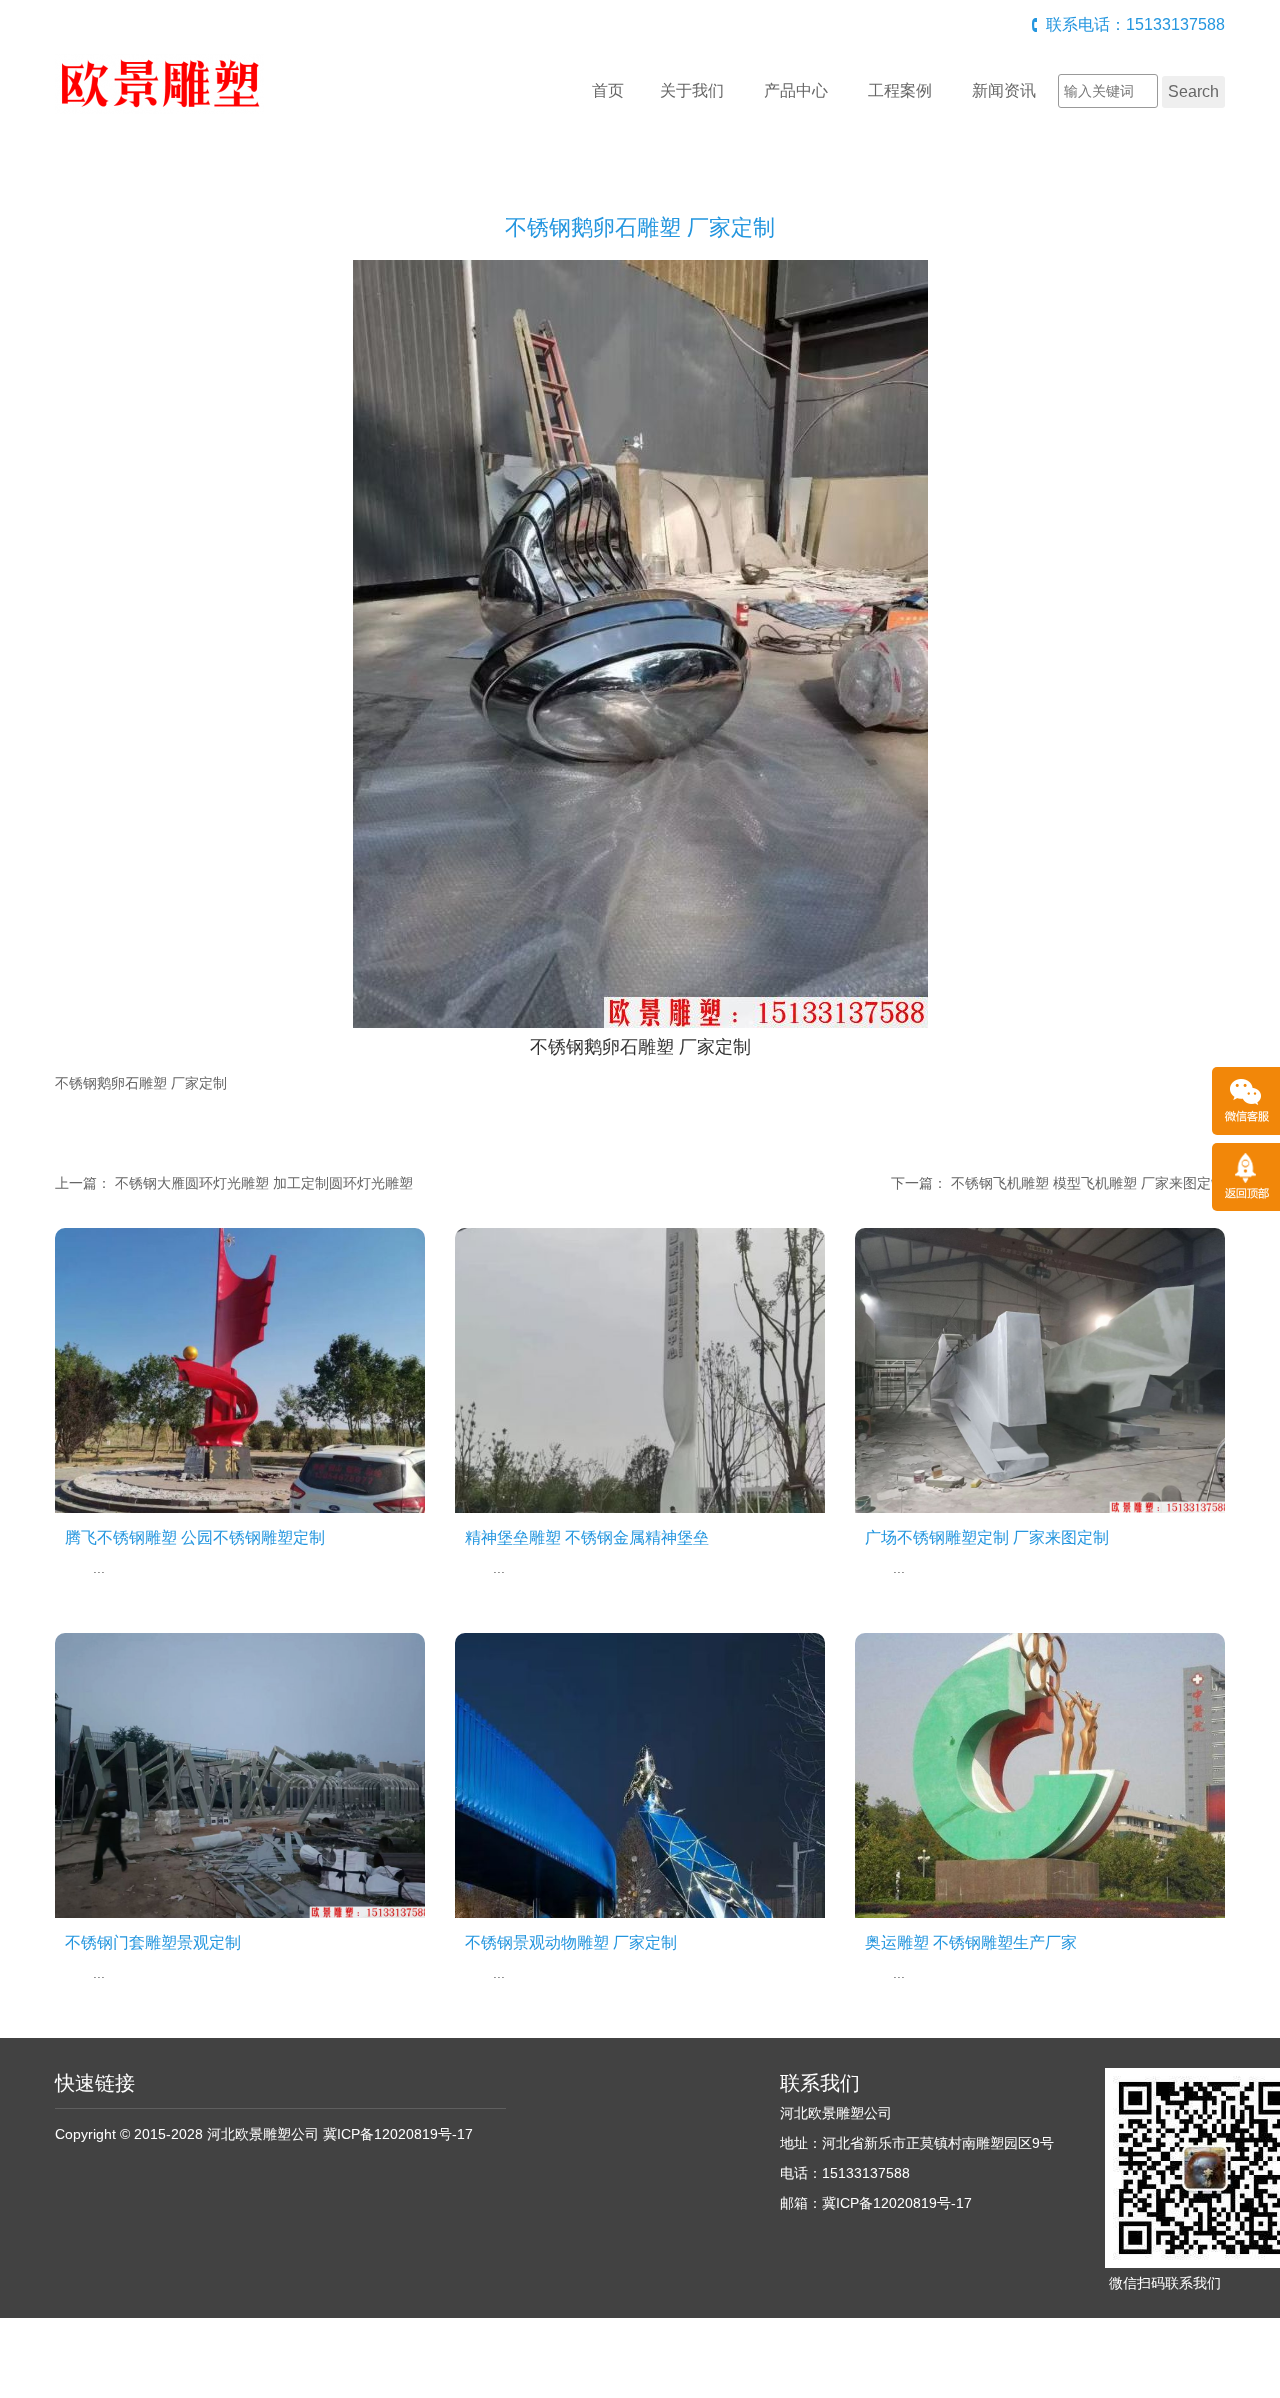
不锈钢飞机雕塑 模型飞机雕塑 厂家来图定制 (1088, 1183)
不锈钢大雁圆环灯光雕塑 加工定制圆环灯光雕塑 (264, 1183)
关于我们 (692, 90)
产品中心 (796, 90)
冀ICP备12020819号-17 (398, 2134)
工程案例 (900, 90)
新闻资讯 (1004, 90)
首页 (608, 90)
